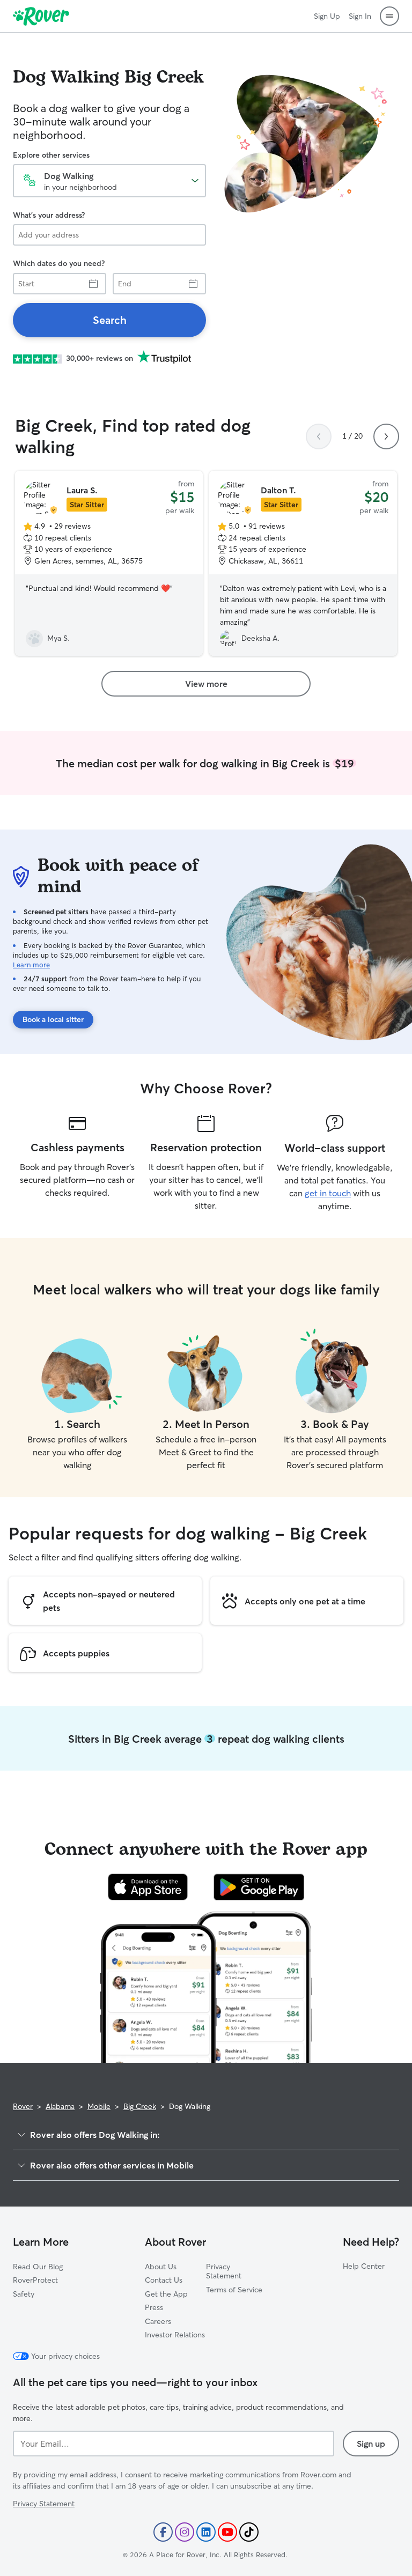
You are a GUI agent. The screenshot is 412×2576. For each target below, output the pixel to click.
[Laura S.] (109, 564)
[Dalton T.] (303, 564)
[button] (389, 16)
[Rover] (41, 16)
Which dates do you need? (59, 263)
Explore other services (51, 155)
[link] (109, 320)
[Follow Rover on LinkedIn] (206, 2532)
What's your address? (49, 215)
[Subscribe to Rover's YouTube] (227, 2532)
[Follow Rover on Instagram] (185, 2532)
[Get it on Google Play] (259, 1887)
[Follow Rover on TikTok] (249, 2532)
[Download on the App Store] (148, 1887)
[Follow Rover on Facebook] (163, 2532)
